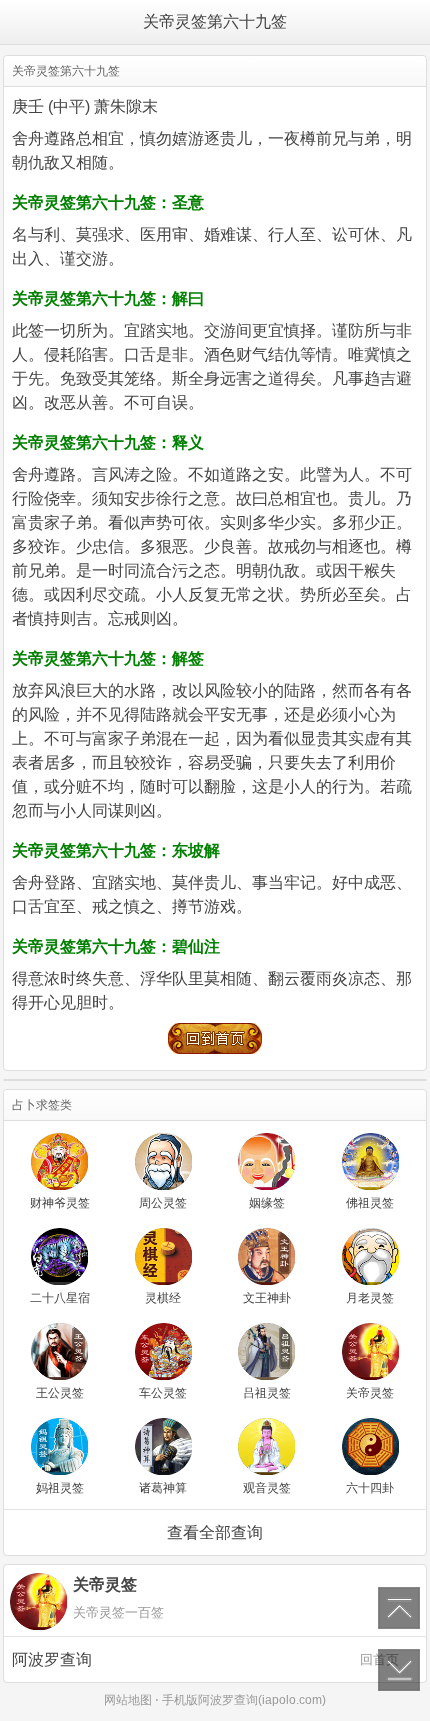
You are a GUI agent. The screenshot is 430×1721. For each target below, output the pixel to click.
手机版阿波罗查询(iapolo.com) (244, 1700)
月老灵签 (370, 1298)
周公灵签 (163, 1203)
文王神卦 (267, 1298)
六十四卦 (370, 1488)
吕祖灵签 (267, 1393)
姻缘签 (267, 1203)
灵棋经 (163, 1298)
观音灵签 (267, 1488)
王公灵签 (60, 1393)
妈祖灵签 (60, 1488)
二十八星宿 (60, 1298)
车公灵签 (163, 1393)
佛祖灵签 (370, 1203)
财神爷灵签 (60, 1203)
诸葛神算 (163, 1488)
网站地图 (128, 1700)
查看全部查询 (215, 1532)
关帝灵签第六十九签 (215, 21)
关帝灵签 (370, 1393)
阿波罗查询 (205, 1659)
